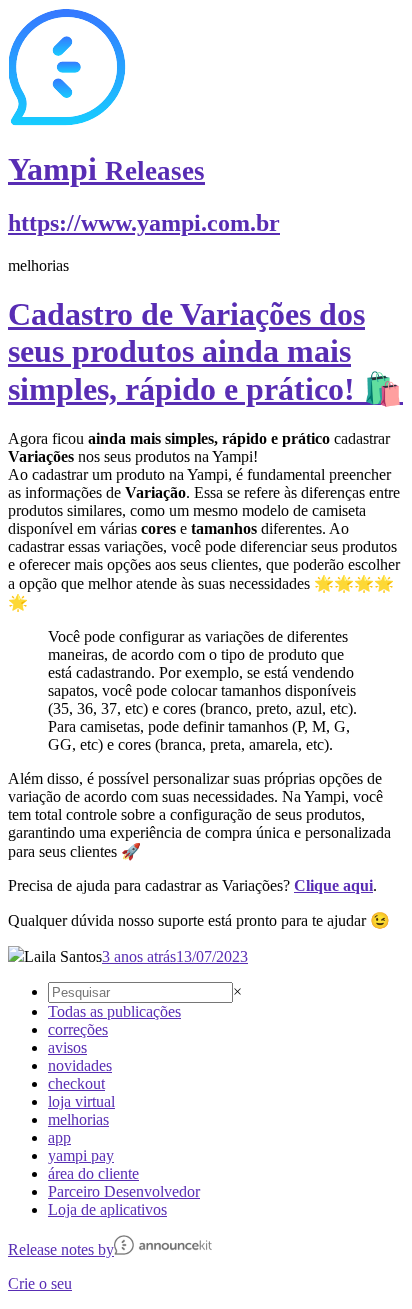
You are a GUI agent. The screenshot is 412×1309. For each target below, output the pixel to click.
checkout (76, 1083)
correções (78, 1029)
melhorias (78, 1119)
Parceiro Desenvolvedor (124, 1191)
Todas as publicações (114, 1011)
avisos (67, 1047)
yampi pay (81, 1155)
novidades (80, 1065)
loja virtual (81, 1101)
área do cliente (93, 1173)
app (59, 1137)
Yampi (106, 169)
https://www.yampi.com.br (144, 223)
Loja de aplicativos (107, 1209)
